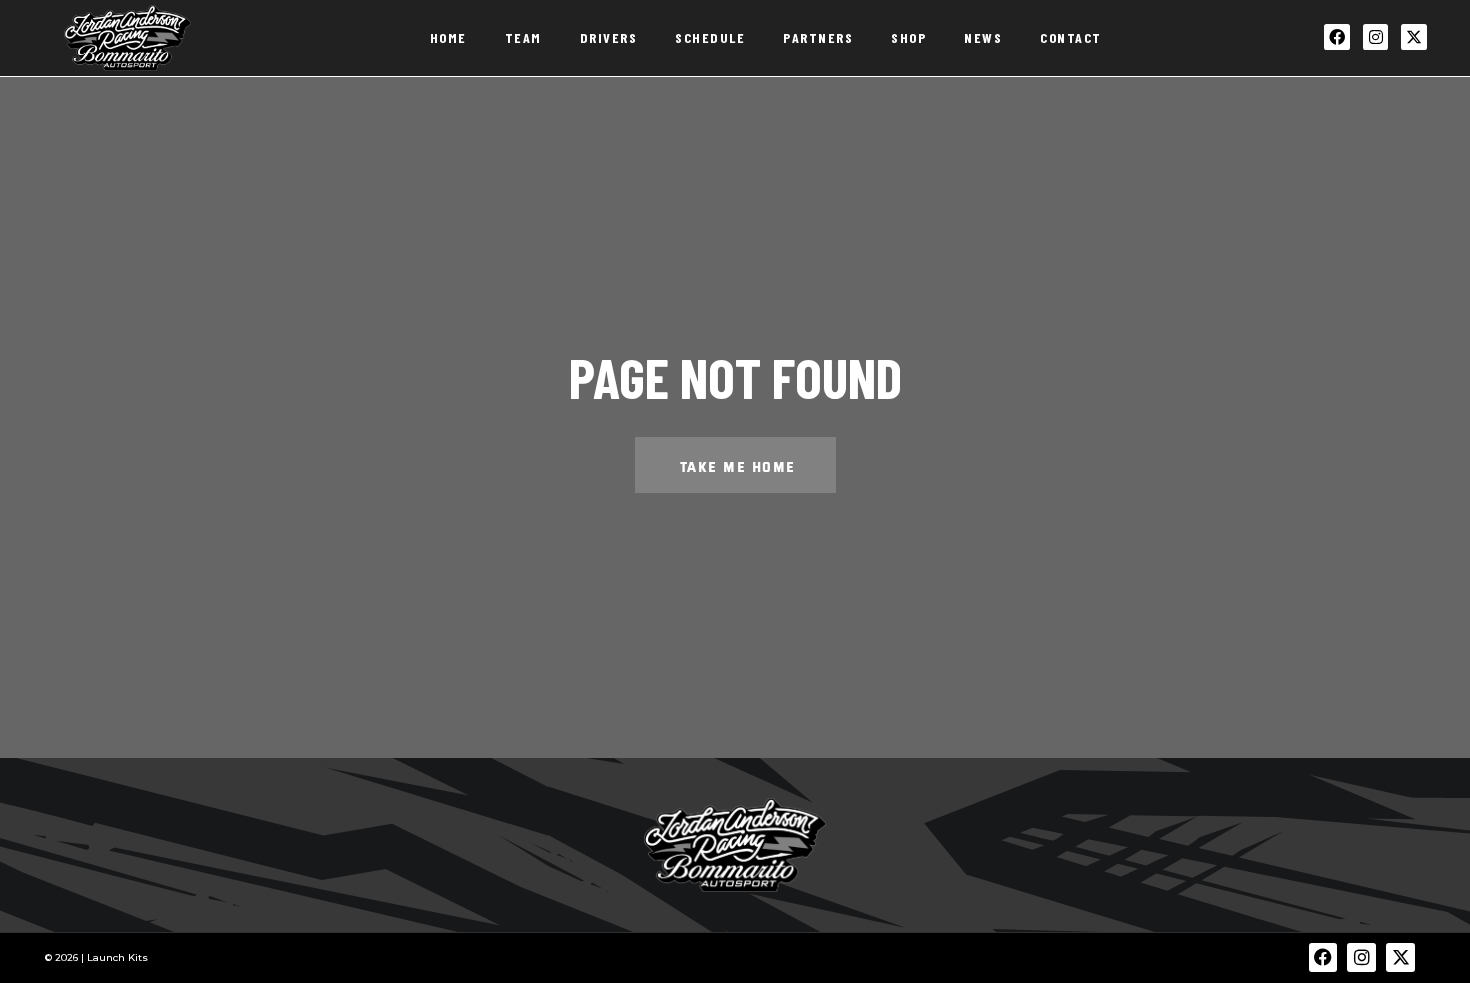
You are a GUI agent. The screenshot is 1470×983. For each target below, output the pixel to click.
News (983, 37)
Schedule (710, 37)
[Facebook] (1337, 37)
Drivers (609, 37)
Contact (1071, 37)
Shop (908, 37)
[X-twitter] (1414, 37)
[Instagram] (1376, 37)
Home (448, 37)
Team (523, 37)
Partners (818, 37)
